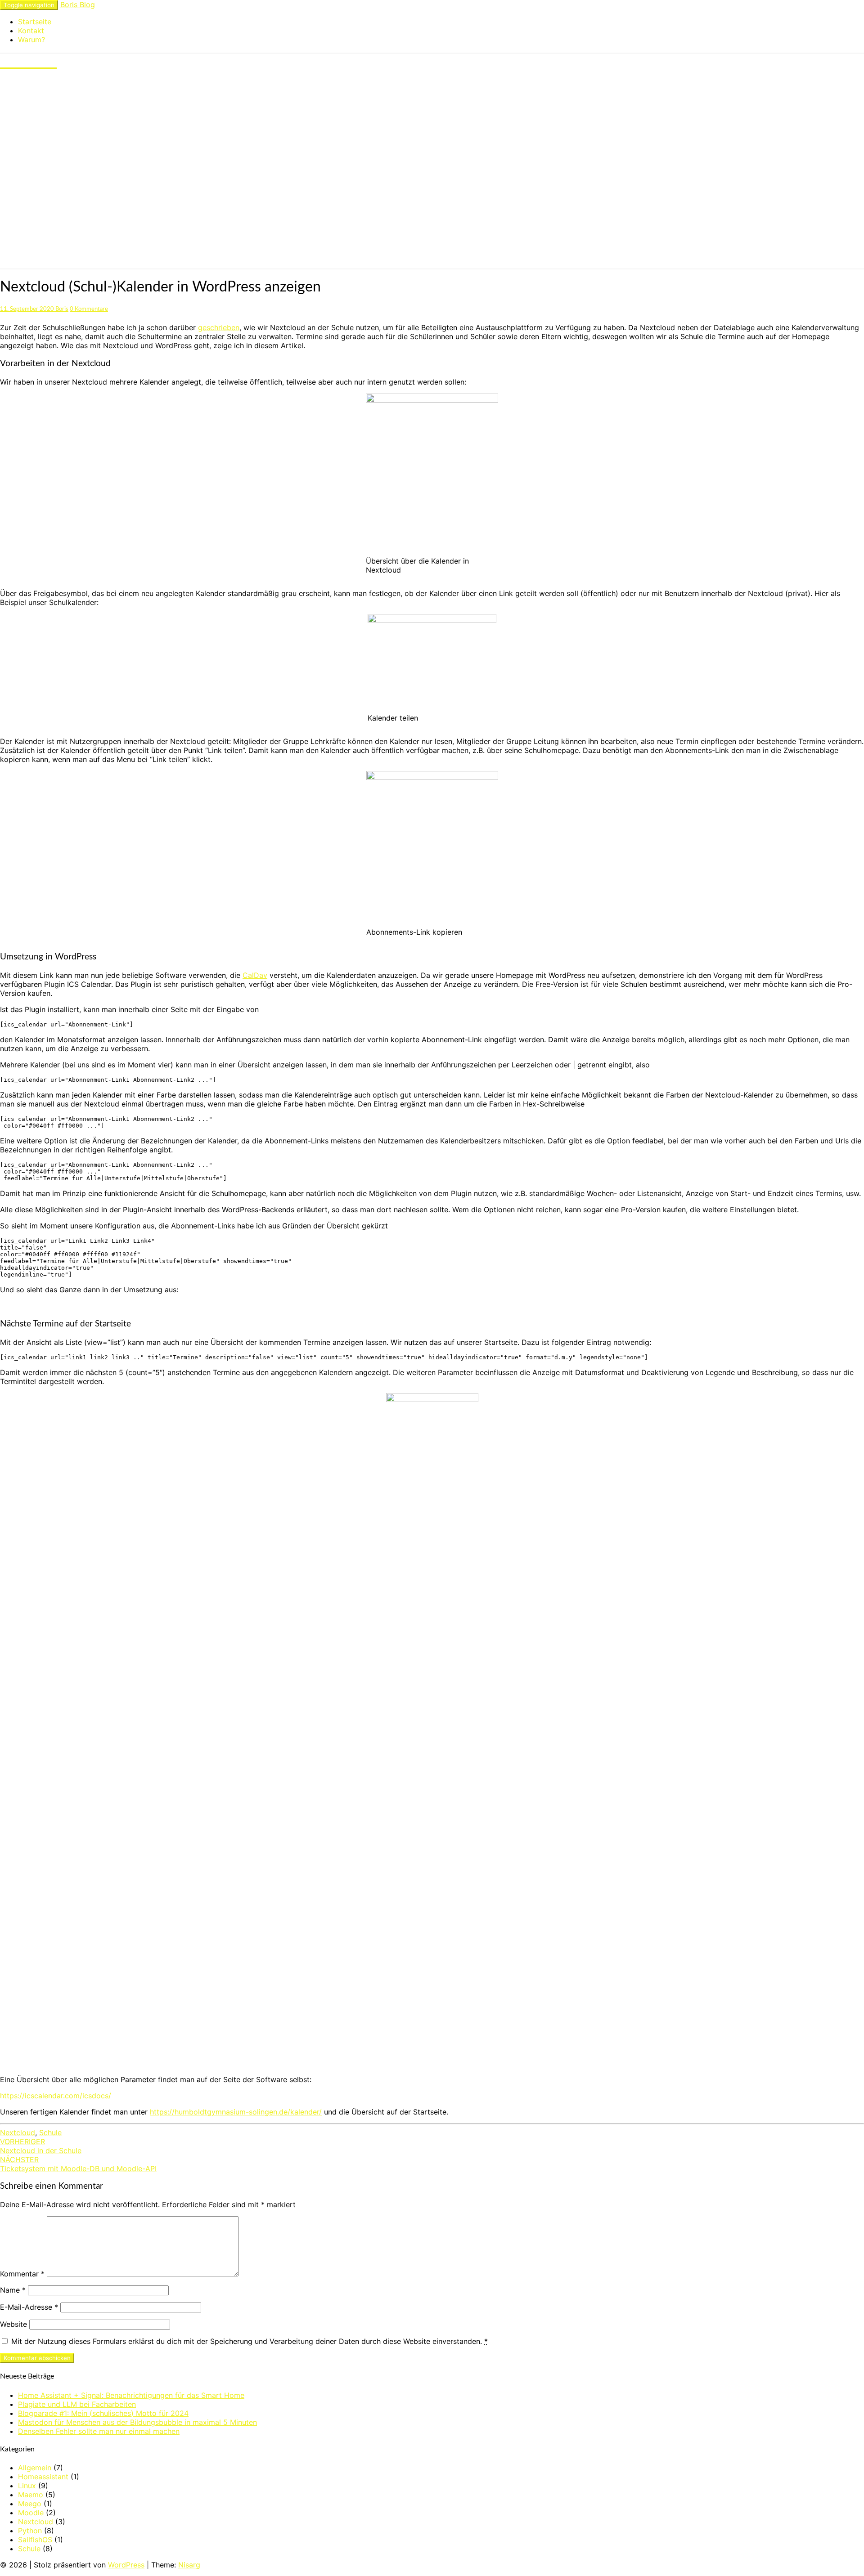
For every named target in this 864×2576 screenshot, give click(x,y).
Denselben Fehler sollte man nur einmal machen (99, 2431)
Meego (30, 2504)
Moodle (31, 2513)
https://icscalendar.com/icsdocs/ (56, 2096)
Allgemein (35, 2468)
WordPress (126, 2565)
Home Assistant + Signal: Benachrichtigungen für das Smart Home (131, 2395)
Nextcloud (18, 2132)
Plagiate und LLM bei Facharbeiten (77, 2404)
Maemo (31, 2495)
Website (13, 2324)
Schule (50, 2132)
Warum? (31, 40)
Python (30, 2531)
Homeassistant (43, 2477)
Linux (27, 2486)
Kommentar (22, 2274)
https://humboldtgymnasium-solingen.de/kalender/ (236, 2112)
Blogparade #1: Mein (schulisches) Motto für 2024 (103, 2413)
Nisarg (189, 2565)
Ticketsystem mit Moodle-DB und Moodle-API (78, 2164)
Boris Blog (78, 4)
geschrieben (219, 327)
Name (13, 2290)
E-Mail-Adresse (29, 2307)
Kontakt (31, 31)
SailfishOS (35, 2540)
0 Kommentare (89, 309)
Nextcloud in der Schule (41, 2146)
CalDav (255, 975)
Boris (62, 309)
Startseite (35, 22)
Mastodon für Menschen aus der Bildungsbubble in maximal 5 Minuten (137, 2422)
